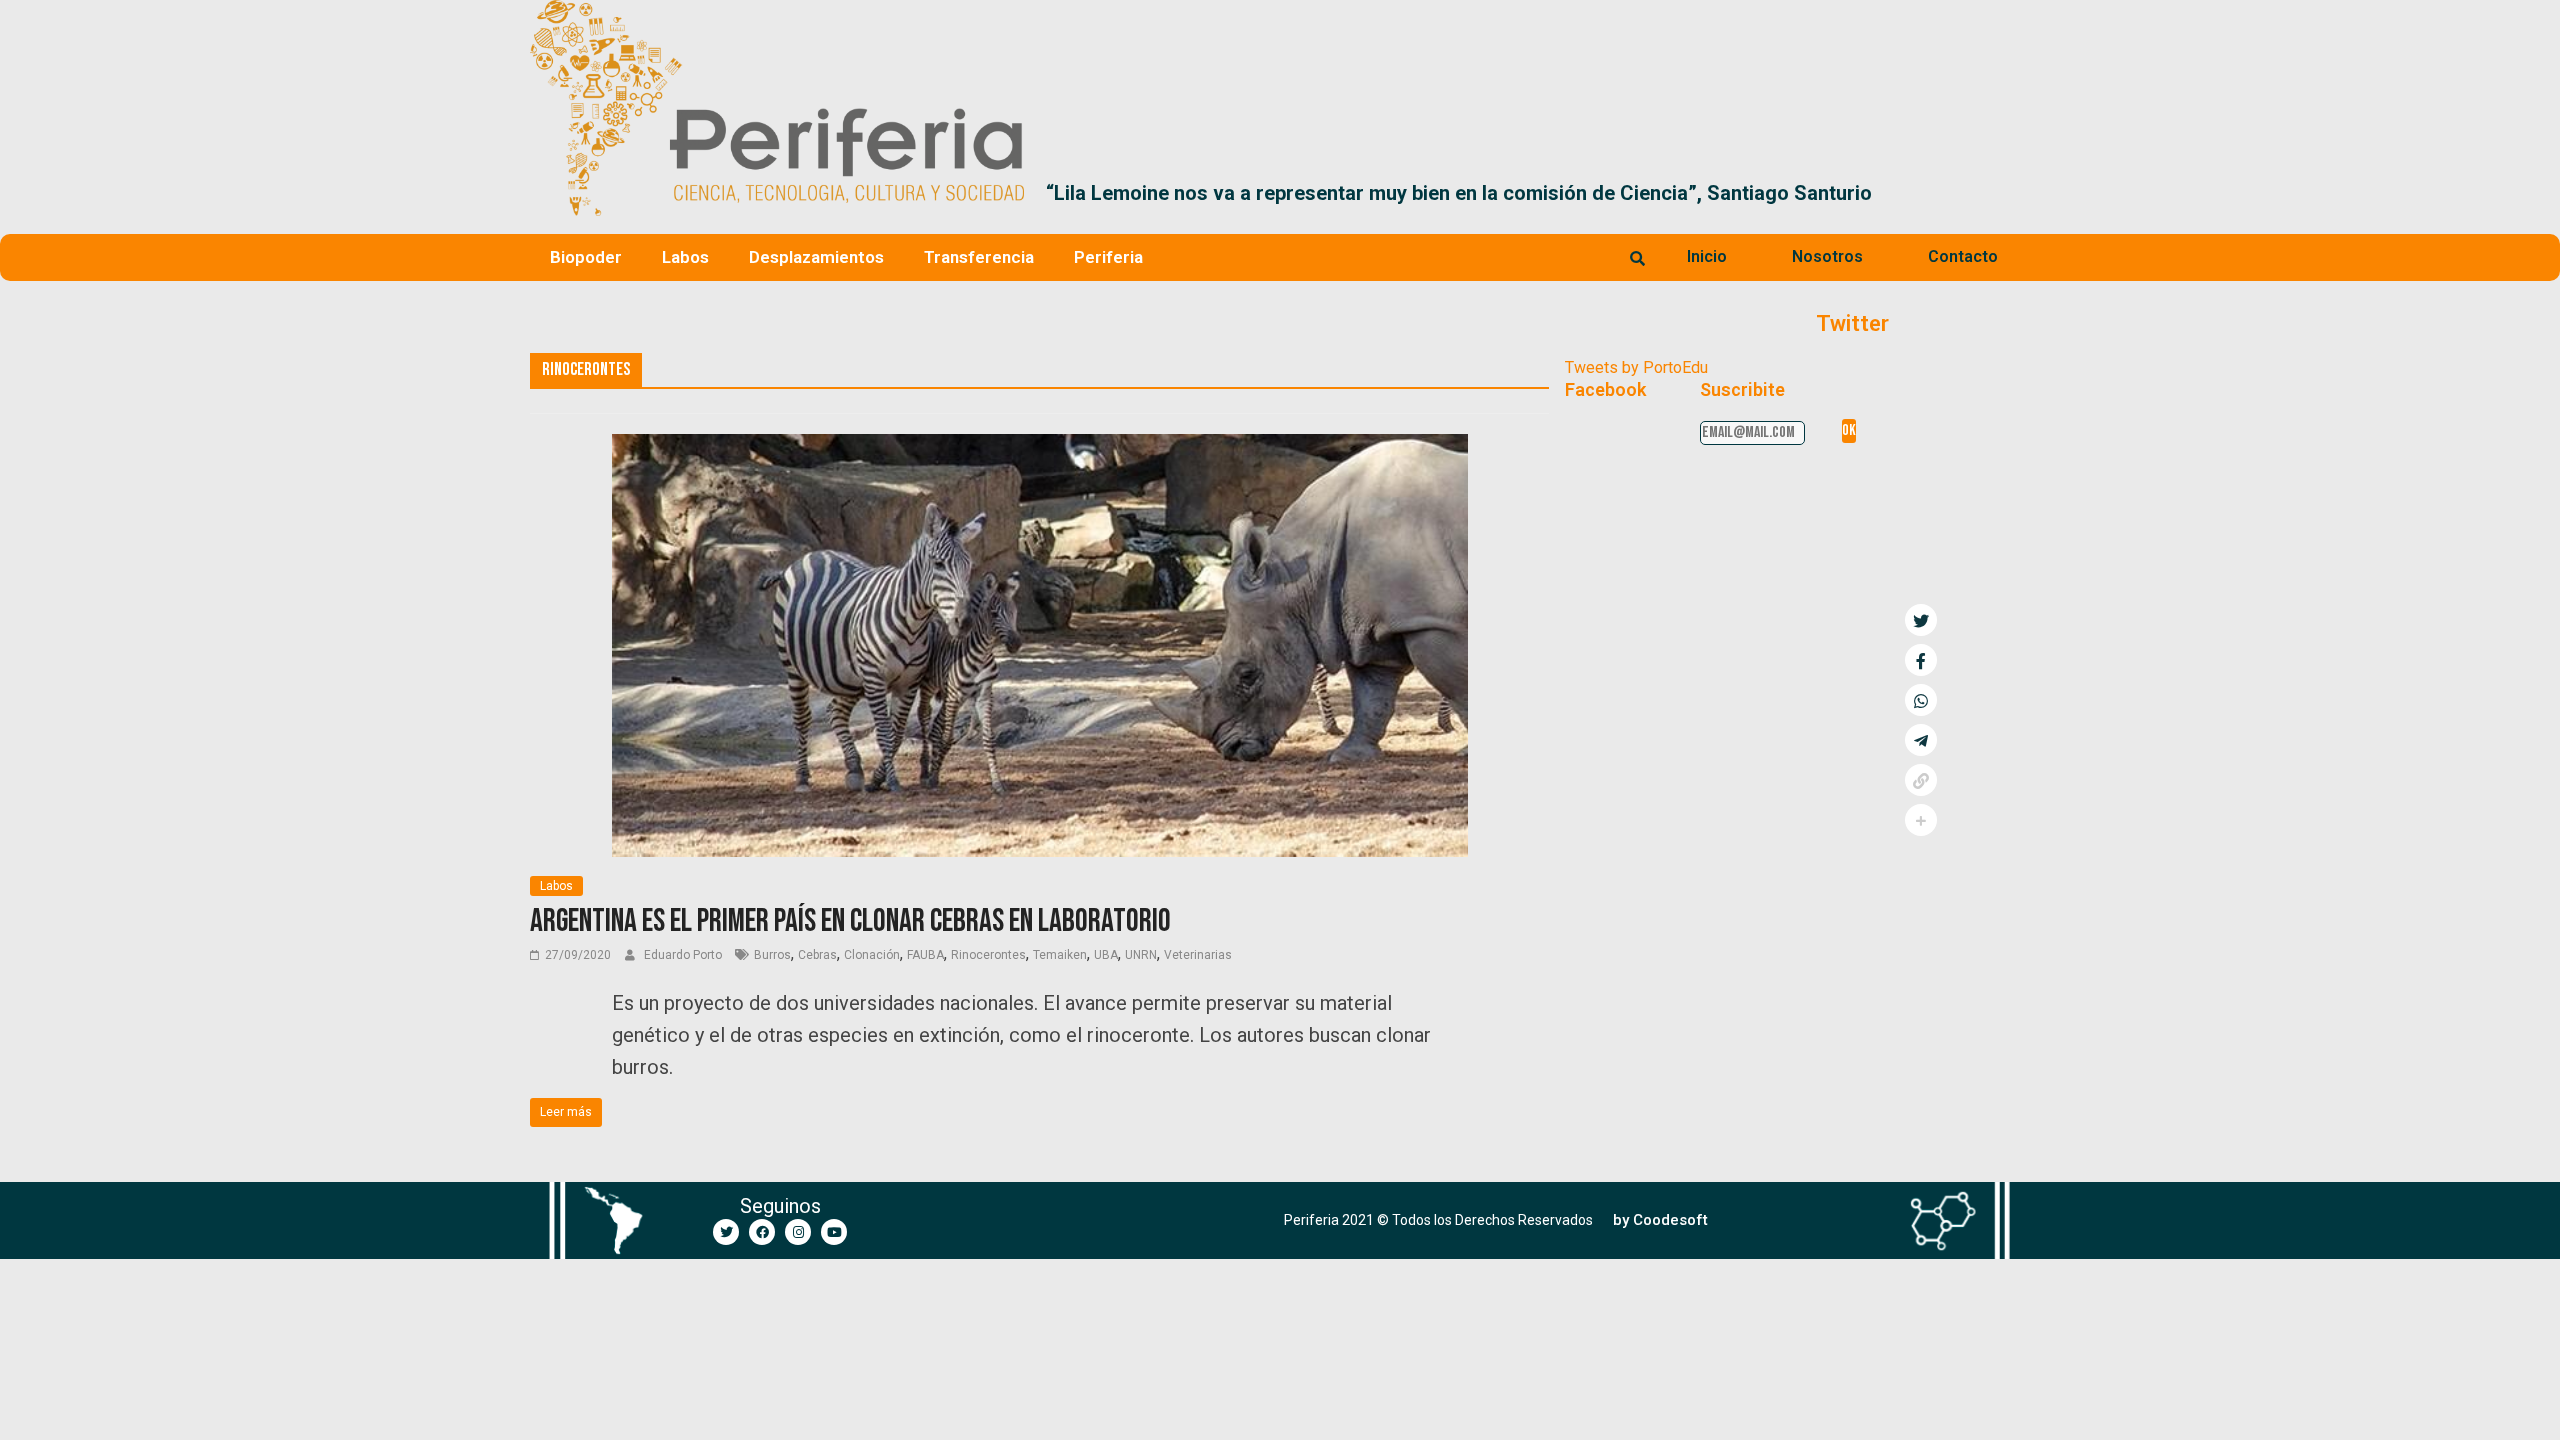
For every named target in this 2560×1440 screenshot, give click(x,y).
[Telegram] (1921, 740)
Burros (772, 955)
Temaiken (1060, 955)
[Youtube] (834, 1232)
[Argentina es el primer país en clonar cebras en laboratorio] (1040, 446)
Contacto (1963, 256)
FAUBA (925, 955)
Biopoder (586, 257)
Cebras (817, 955)
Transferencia (979, 257)
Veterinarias (1198, 955)
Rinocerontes (988, 955)
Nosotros (1827, 256)
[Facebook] (762, 1232)
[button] (2006, 193)
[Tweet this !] (1921, 620)
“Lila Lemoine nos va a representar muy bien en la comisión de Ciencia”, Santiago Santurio (1459, 193)
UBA (1106, 955)
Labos (685, 257)
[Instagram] (798, 1232)
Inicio (1707, 256)
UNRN (1141, 955)
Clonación (872, 955)
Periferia (1108, 257)
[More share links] (1921, 820)
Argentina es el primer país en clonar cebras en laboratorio (850, 921)
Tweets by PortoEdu (1636, 367)
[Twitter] (726, 1232)
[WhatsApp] (1921, 700)
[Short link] (1921, 780)
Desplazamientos (816, 257)
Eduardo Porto (684, 955)
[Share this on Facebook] (1921, 660)
